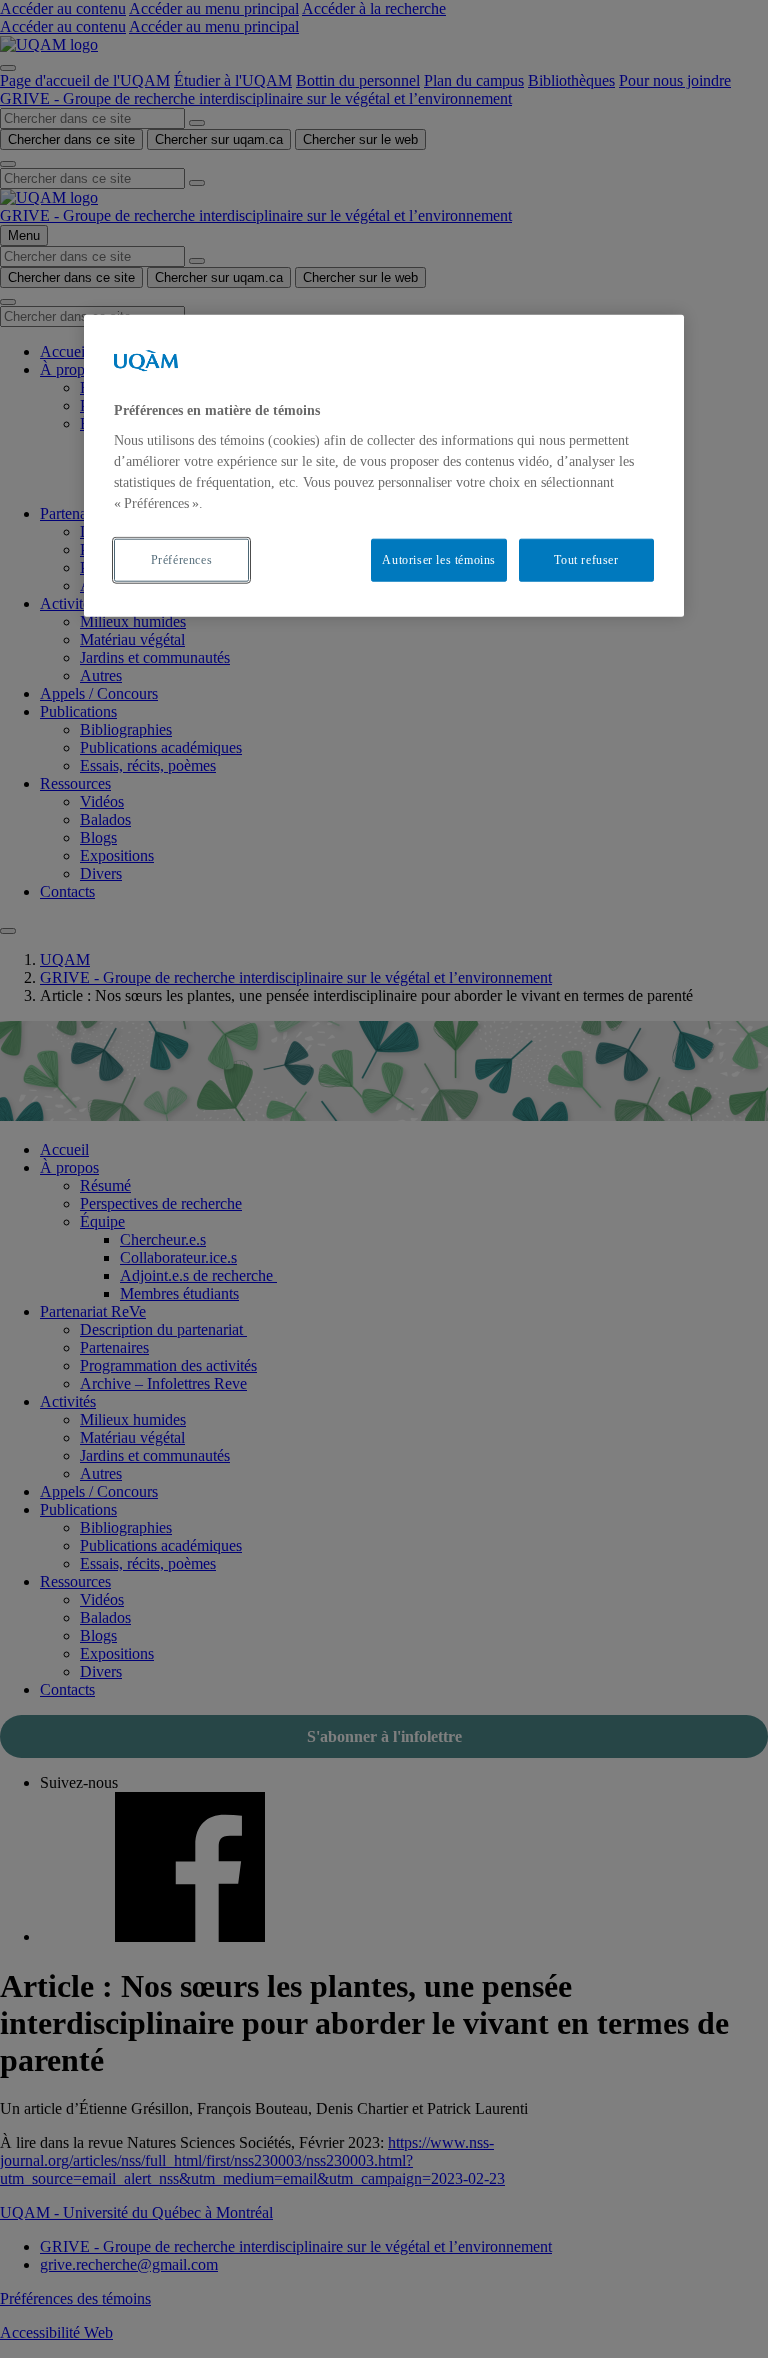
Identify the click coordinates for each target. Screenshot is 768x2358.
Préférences (182, 560)
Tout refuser (586, 560)
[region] (384, 465)
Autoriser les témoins (439, 560)
